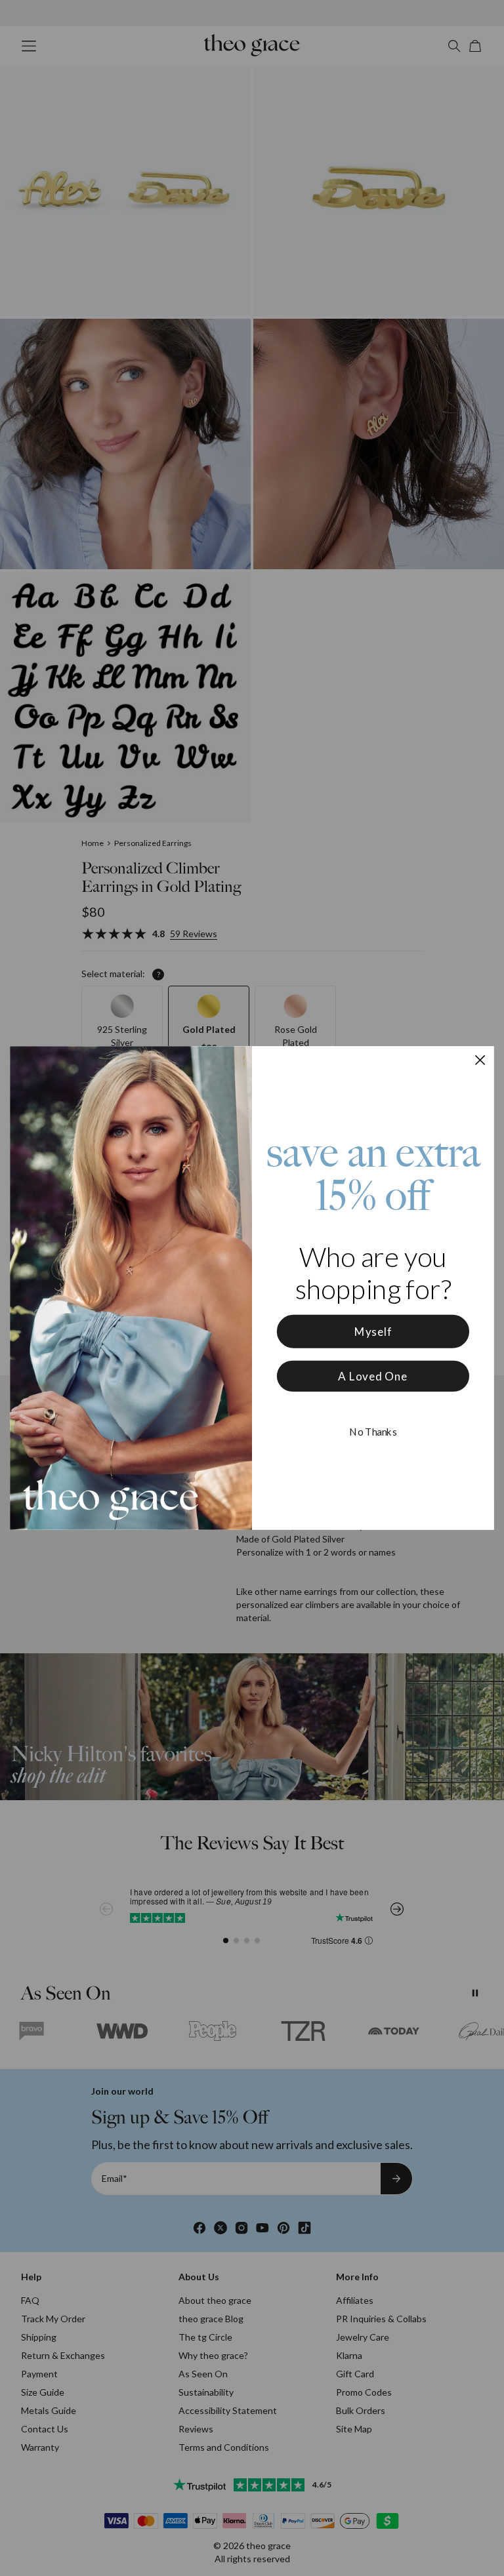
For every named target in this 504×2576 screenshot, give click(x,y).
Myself (373, 1332)
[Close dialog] (480, 1060)
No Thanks (373, 1432)
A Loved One (373, 1376)
